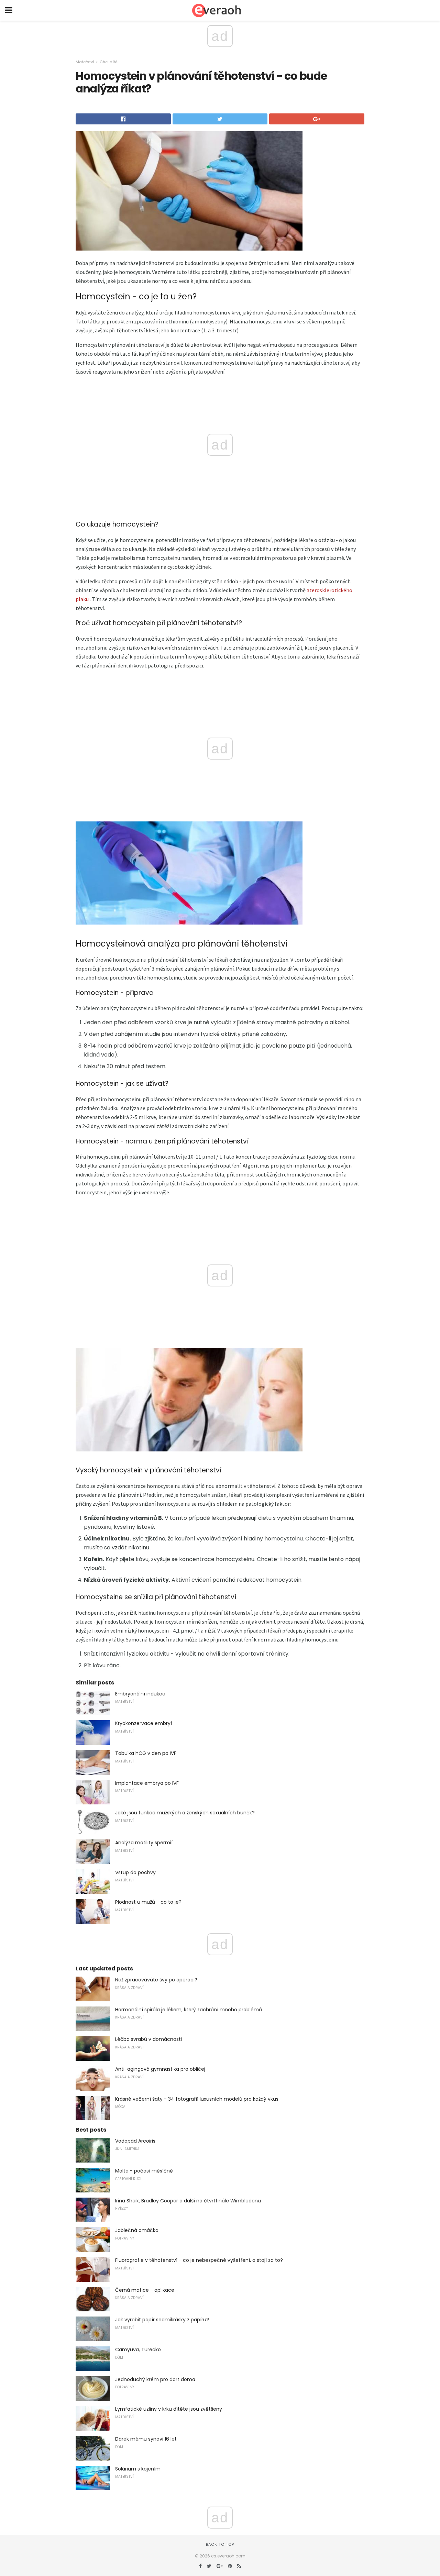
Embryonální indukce (140, 1694)
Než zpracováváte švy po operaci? (156, 1980)
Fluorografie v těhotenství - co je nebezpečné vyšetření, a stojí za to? (199, 2260)
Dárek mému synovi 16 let (146, 2439)
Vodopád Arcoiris (135, 2141)
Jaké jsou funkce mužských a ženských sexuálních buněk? (185, 1813)
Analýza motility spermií (144, 1843)
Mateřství (85, 62)
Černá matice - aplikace (145, 2290)
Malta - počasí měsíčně (144, 2171)
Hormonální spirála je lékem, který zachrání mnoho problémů (189, 2010)
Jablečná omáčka (137, 2230)
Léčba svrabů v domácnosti (148, 2039)
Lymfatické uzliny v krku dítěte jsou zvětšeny (169, 2409)
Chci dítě (109, 62)
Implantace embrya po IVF (147, 1783)
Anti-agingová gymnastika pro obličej (160, 2069)
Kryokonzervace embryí (144, 1723)
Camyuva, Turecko (138, 2350)
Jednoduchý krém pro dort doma (155, 2379)
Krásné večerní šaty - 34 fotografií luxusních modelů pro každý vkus (197, 2099)
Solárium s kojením (138, 2469)
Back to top (220, 2544)
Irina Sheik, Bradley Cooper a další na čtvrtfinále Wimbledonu (188, 2201)
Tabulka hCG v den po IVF (146, 1753)
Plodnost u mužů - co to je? (148, 1902)
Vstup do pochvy (135, 1872)
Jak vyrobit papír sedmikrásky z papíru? (162, 2320)
